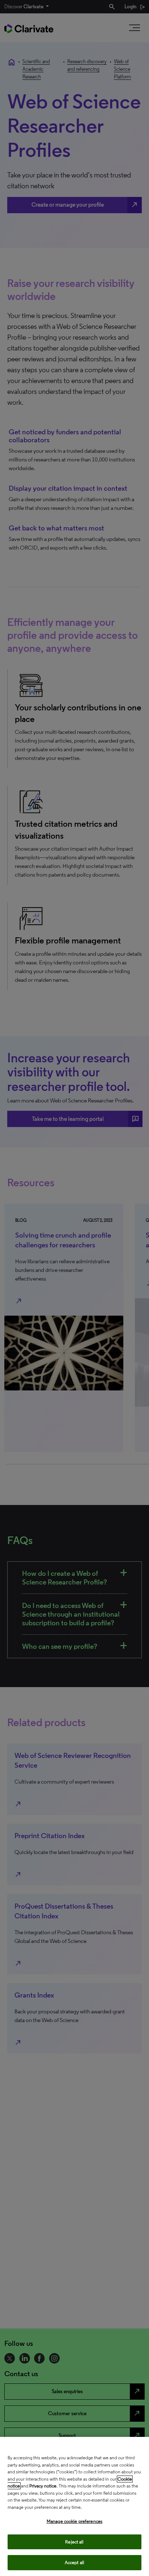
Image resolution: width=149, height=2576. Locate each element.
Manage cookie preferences (74, 2521)
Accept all (74, 2562)
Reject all (74, 2542)
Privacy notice (43, 2486)
